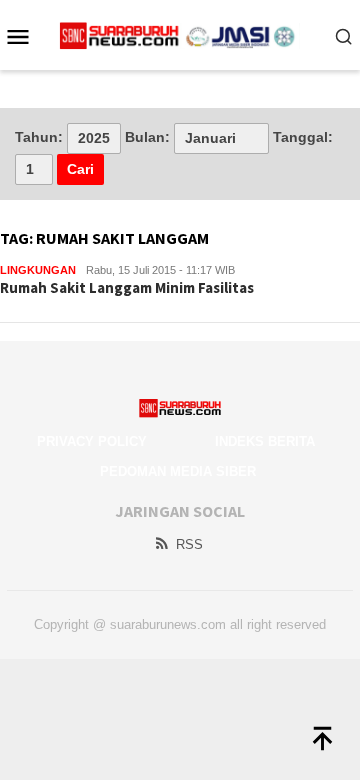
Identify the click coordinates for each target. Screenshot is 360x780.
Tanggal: (303, 137)
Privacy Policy (92, 441)
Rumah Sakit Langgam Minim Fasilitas (127, 287)
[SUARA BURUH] (180, 35)
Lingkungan (38, 270)
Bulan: (147, 137)
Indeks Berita (265, 441)
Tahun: (39, 137)
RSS (189, 544)
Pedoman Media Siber (178, 471)
